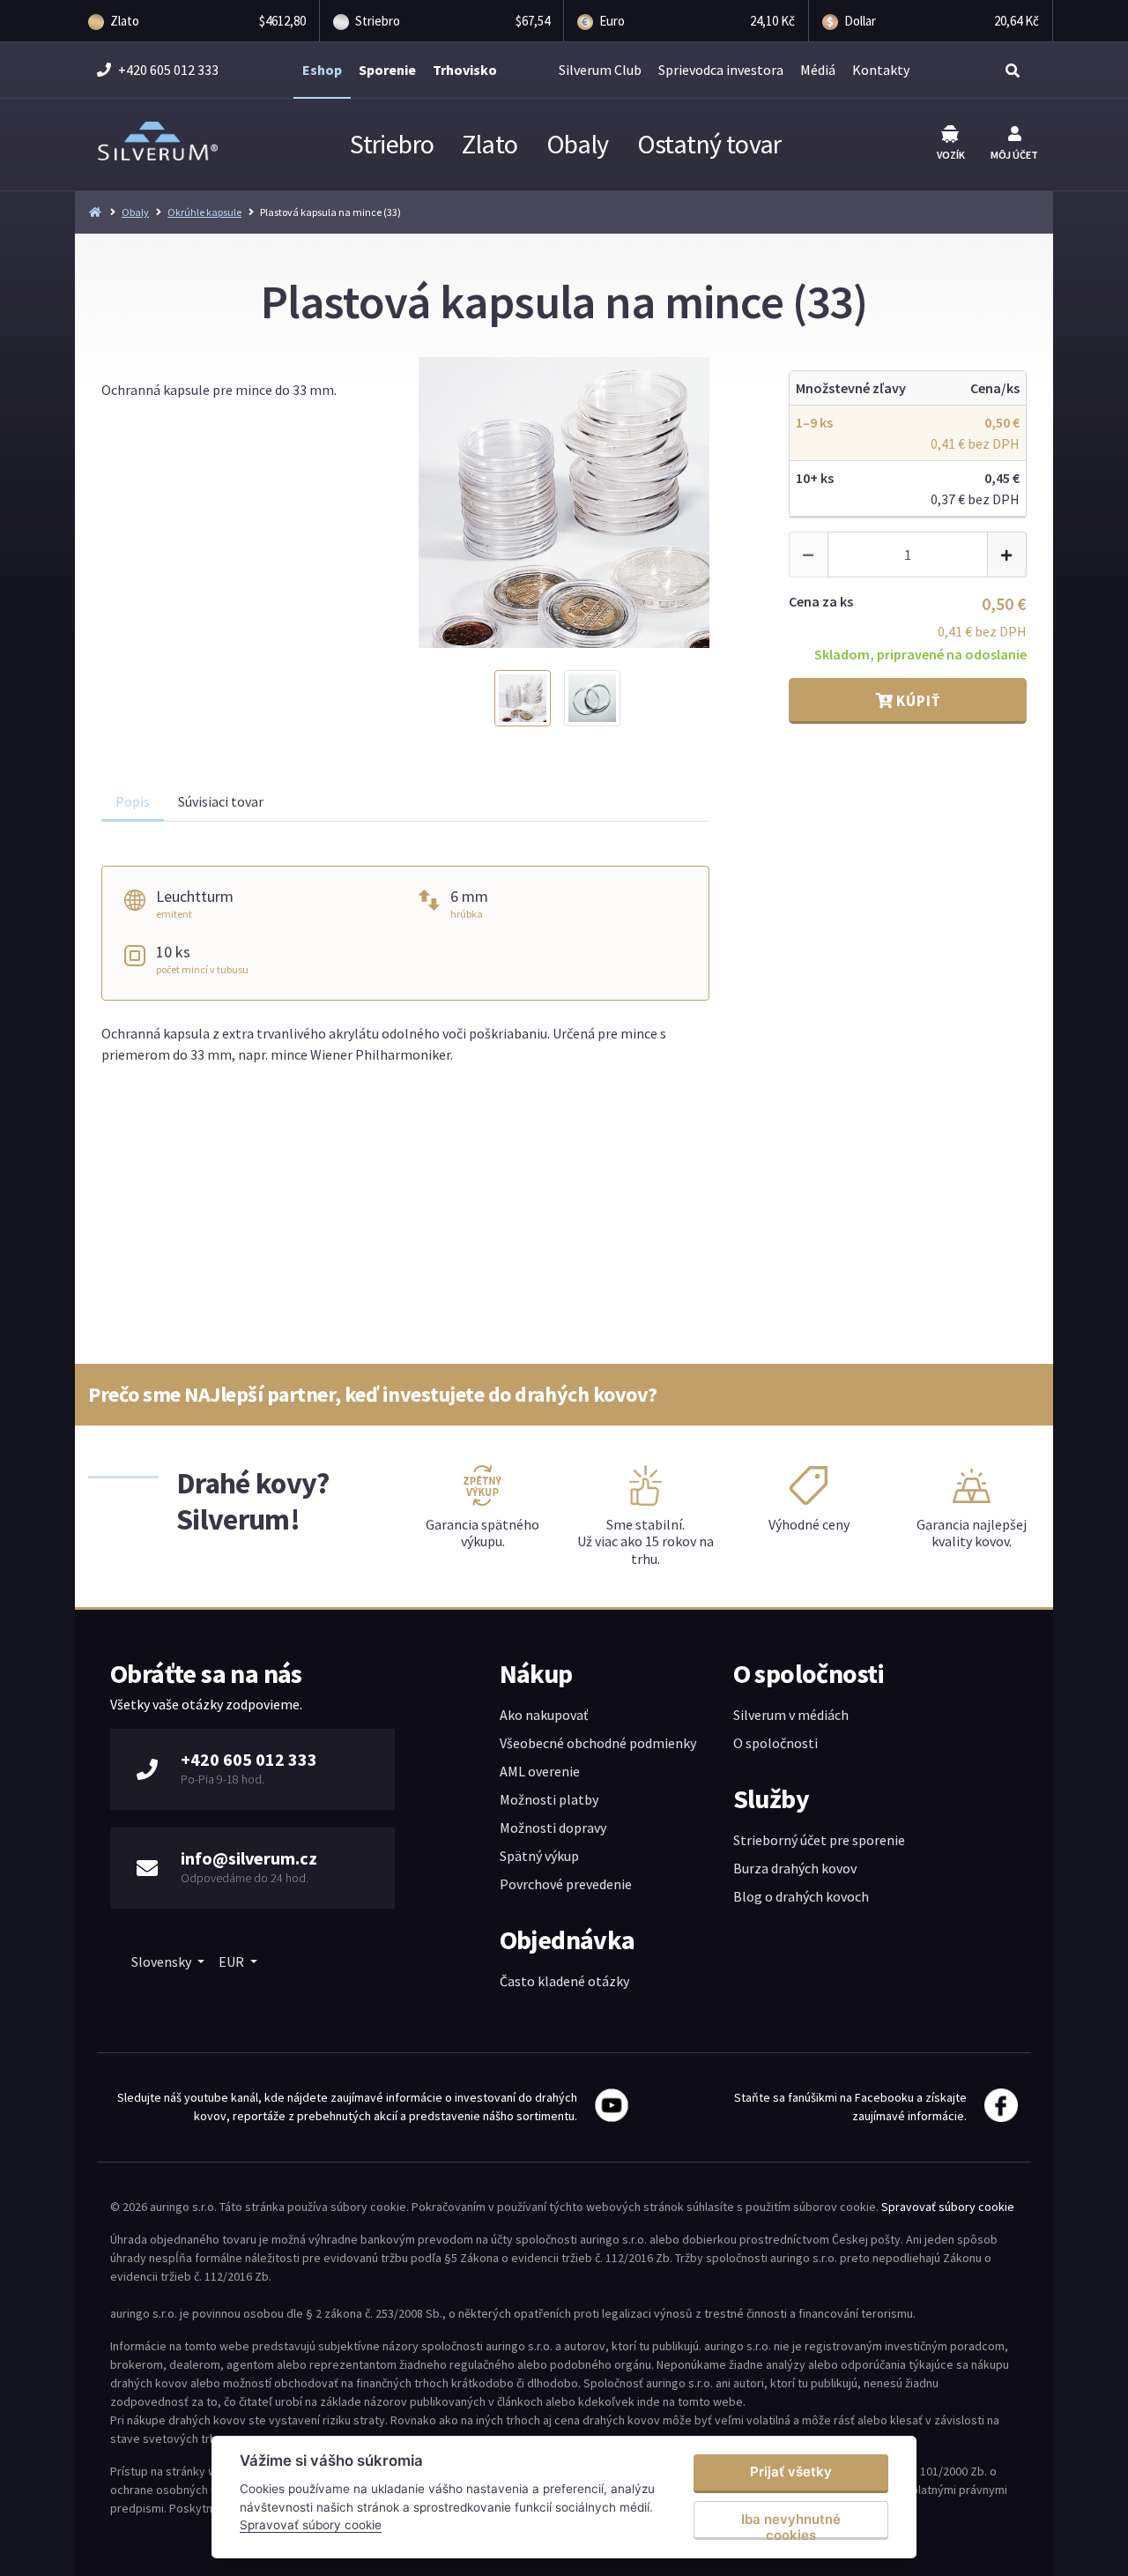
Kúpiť (916, 701)
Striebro (392, 144)
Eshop (322, 70)
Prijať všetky (791, 2472)
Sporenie (387, 70)
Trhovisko (465, 70)
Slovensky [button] (163, 1962)
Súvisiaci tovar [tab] (221, 801)
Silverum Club (600, 70)
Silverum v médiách (791, 1715)
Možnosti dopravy (553, 1828)
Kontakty (881, 70)
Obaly (578, 144)
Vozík (951, 155)
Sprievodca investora (721, 70)
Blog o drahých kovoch (801, 1896)
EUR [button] (233, 1962)
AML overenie (540, 1771)
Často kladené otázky (564, 1981)
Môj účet (1014, 155)
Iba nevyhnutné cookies (791, 2525)
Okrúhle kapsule (204, 212)
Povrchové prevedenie (566, 1884)
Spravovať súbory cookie (948, 2207)
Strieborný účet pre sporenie (819, 1840)
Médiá (818, 70)
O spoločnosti (775, 1743)
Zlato (490, 144)
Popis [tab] (133, 801)
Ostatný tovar (709, 144)
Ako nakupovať (544, 1715)
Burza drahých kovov (795, 1868)
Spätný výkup (539, 1856)
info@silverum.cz (249, 1858)
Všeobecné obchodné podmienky (598, 1743)
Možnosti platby (549, 1799)
